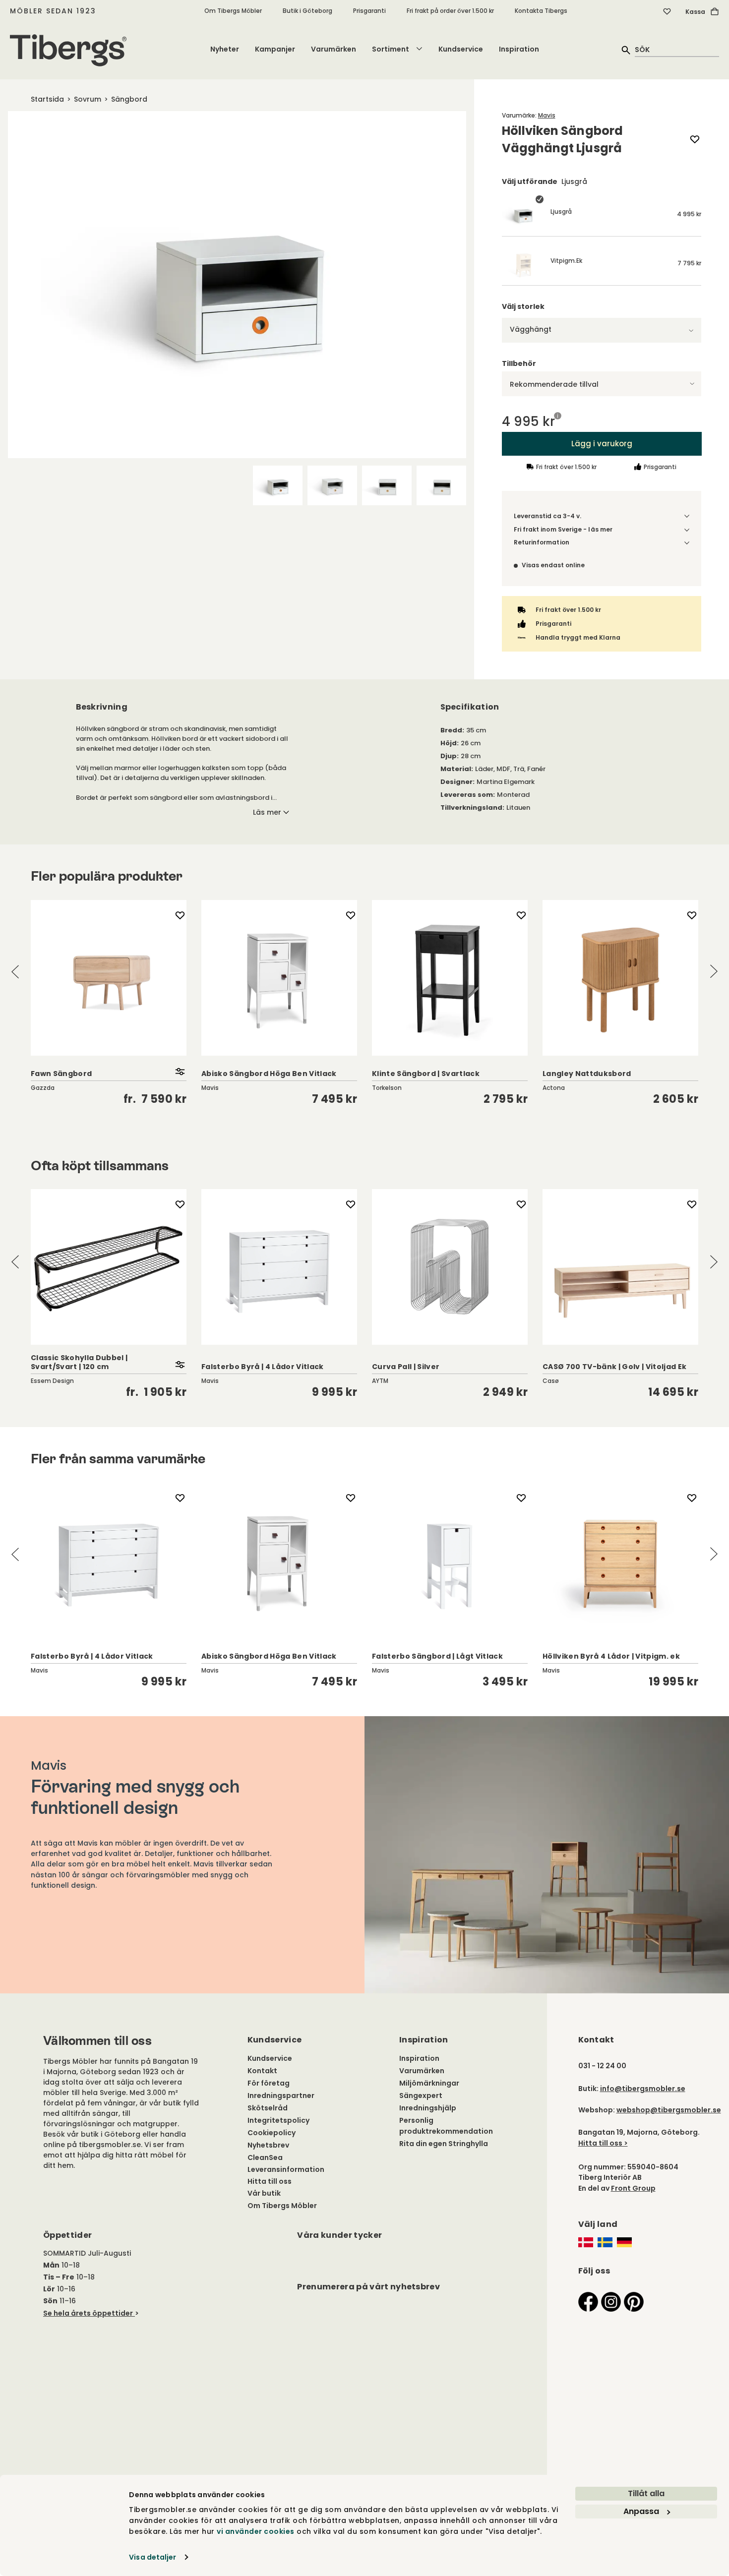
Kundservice (461, 49)
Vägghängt (531, 329)
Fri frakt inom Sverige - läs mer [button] (563, 529)
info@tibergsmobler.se (643, 2089)
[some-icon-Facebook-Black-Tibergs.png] (588, 2301)
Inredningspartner (281, 2096)
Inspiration (519, 49)
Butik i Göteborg (307, 11)
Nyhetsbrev (268, 2145)
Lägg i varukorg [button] (601, 443)
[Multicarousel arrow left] (15, 972)
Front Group (633, 2188)
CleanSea (265, 2157)
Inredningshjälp (428, 2108)
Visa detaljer (152, 2557)
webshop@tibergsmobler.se (669, 2110)
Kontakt (262, 2071)
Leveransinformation (286, 2169)
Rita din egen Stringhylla (444, 2144)
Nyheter (225, 49)
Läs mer (267, 812)
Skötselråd (268, 2108)
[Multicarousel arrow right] (714, 972)
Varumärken (334, 49)
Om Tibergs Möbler (233, 11)
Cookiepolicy (272, 2133)
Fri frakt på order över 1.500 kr (450, 11)
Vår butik (264, 2193)
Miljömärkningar (429, 2083)
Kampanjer (275, 49)
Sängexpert (421, 2096)
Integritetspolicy (278, 2120)
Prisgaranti (369, 11)
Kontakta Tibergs (541, 11)
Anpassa (641, 2511)
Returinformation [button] (542, 542)
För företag (269, 2083)
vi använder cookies (256, 2531)
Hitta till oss (270, 2181)
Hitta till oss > (603, 2143)
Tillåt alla (646, 2493)
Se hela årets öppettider (88, 2313)
